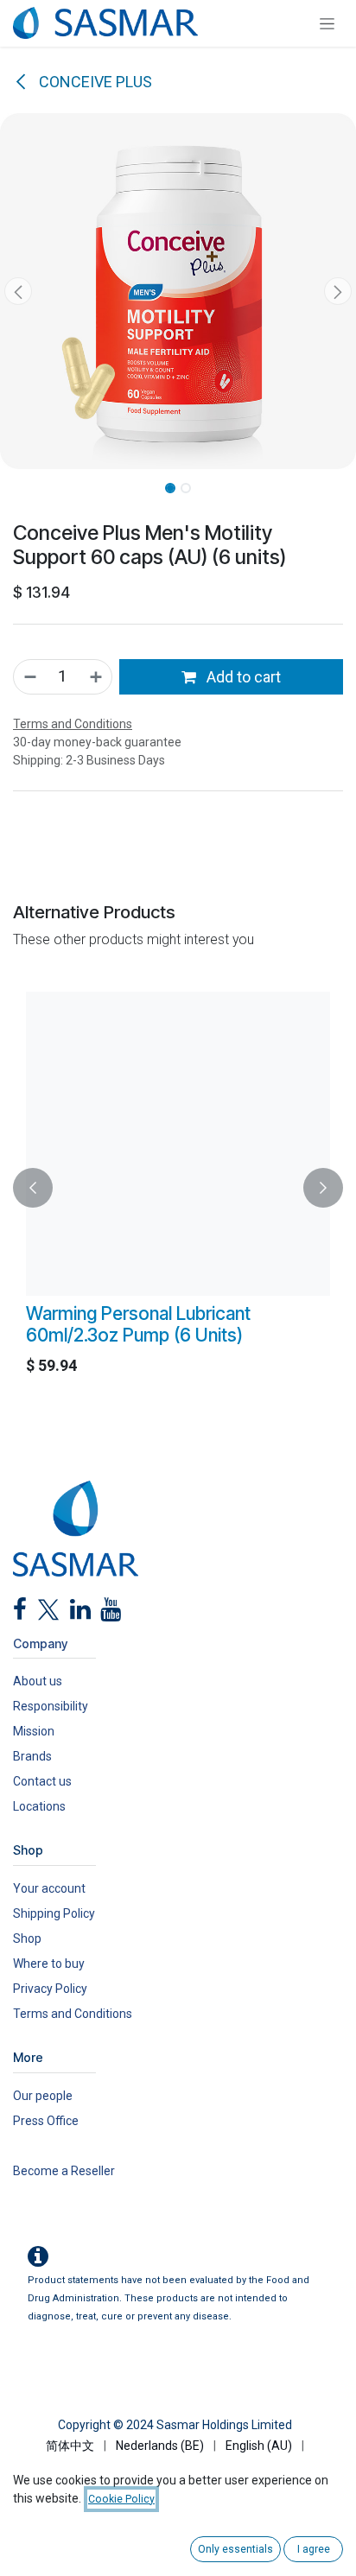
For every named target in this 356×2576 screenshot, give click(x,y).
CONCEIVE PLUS (94, 82)
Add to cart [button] (242, 677)
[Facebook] (20, 1614)
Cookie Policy (121, 2499)
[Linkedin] (80, 1614)
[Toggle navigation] (327, 23)
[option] (178, 1188)
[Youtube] (111, 1614)
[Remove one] (29, 677)
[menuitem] (70, 2446)
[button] (18, 291)
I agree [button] (314, 2549)
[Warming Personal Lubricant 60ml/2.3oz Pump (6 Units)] (178, 1144)
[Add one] (97, 677)
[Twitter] (48, 1614)
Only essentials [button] (235, 2549)
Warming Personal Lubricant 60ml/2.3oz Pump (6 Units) (138, 1324)
